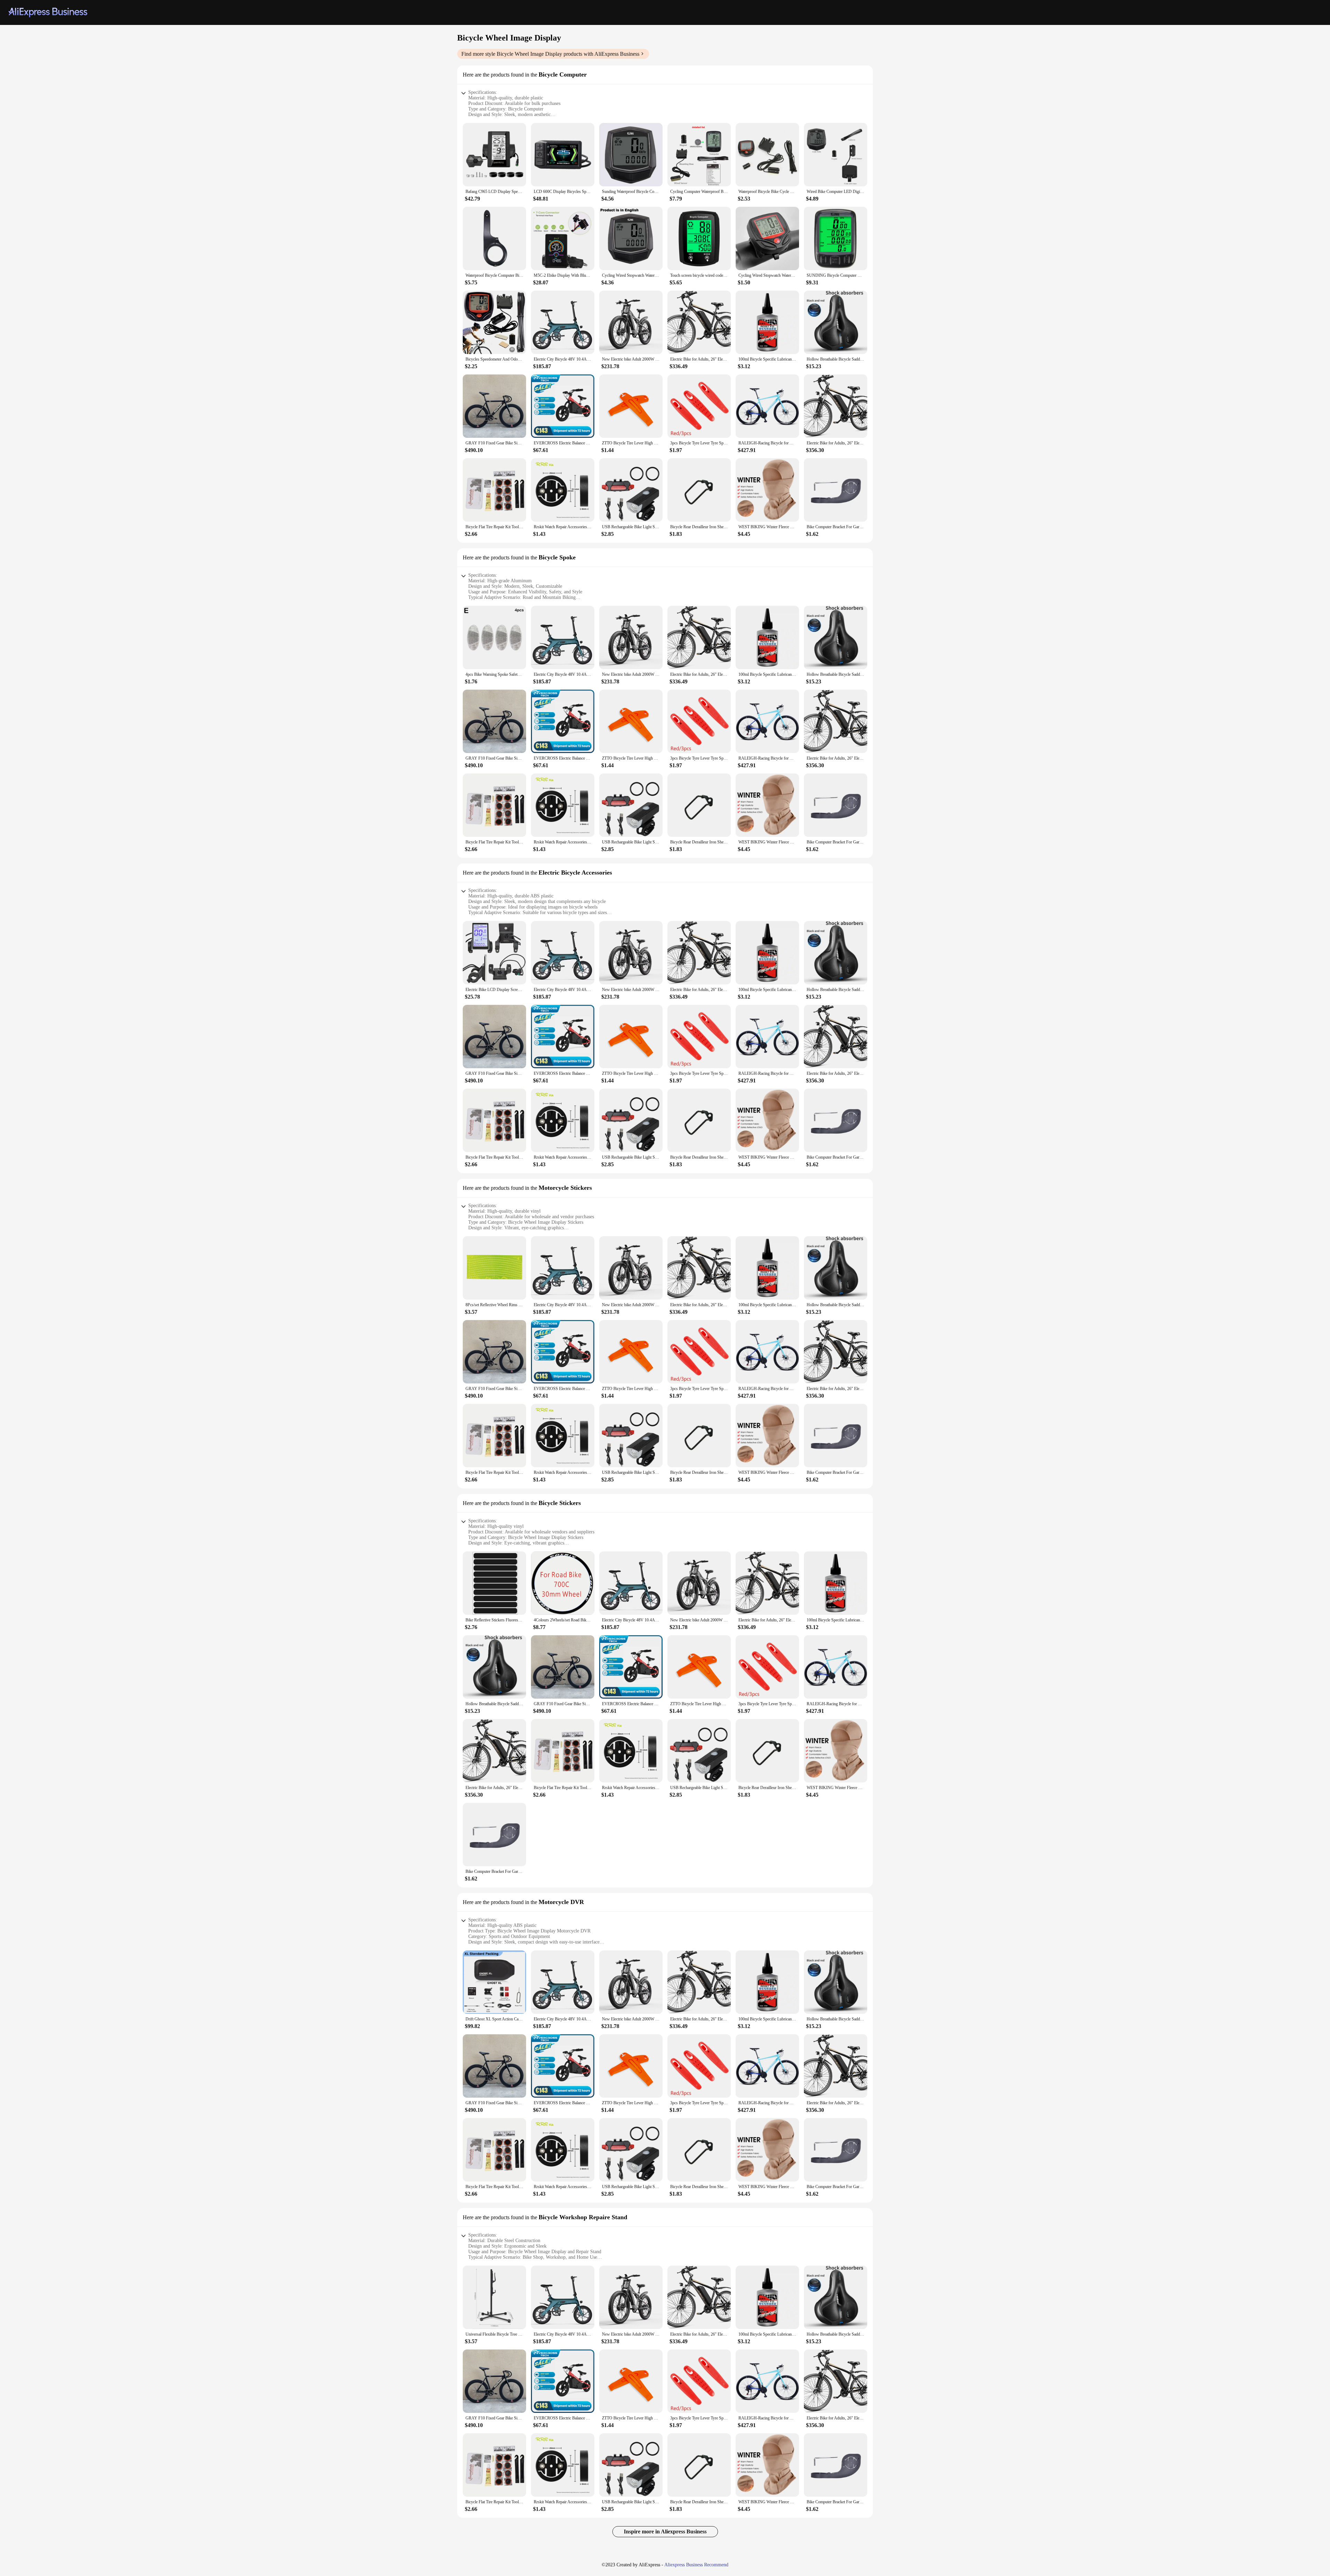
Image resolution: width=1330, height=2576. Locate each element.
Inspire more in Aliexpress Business (665, 2531)
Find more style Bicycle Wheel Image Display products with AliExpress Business (550, 54)
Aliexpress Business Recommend (696, 2565)
